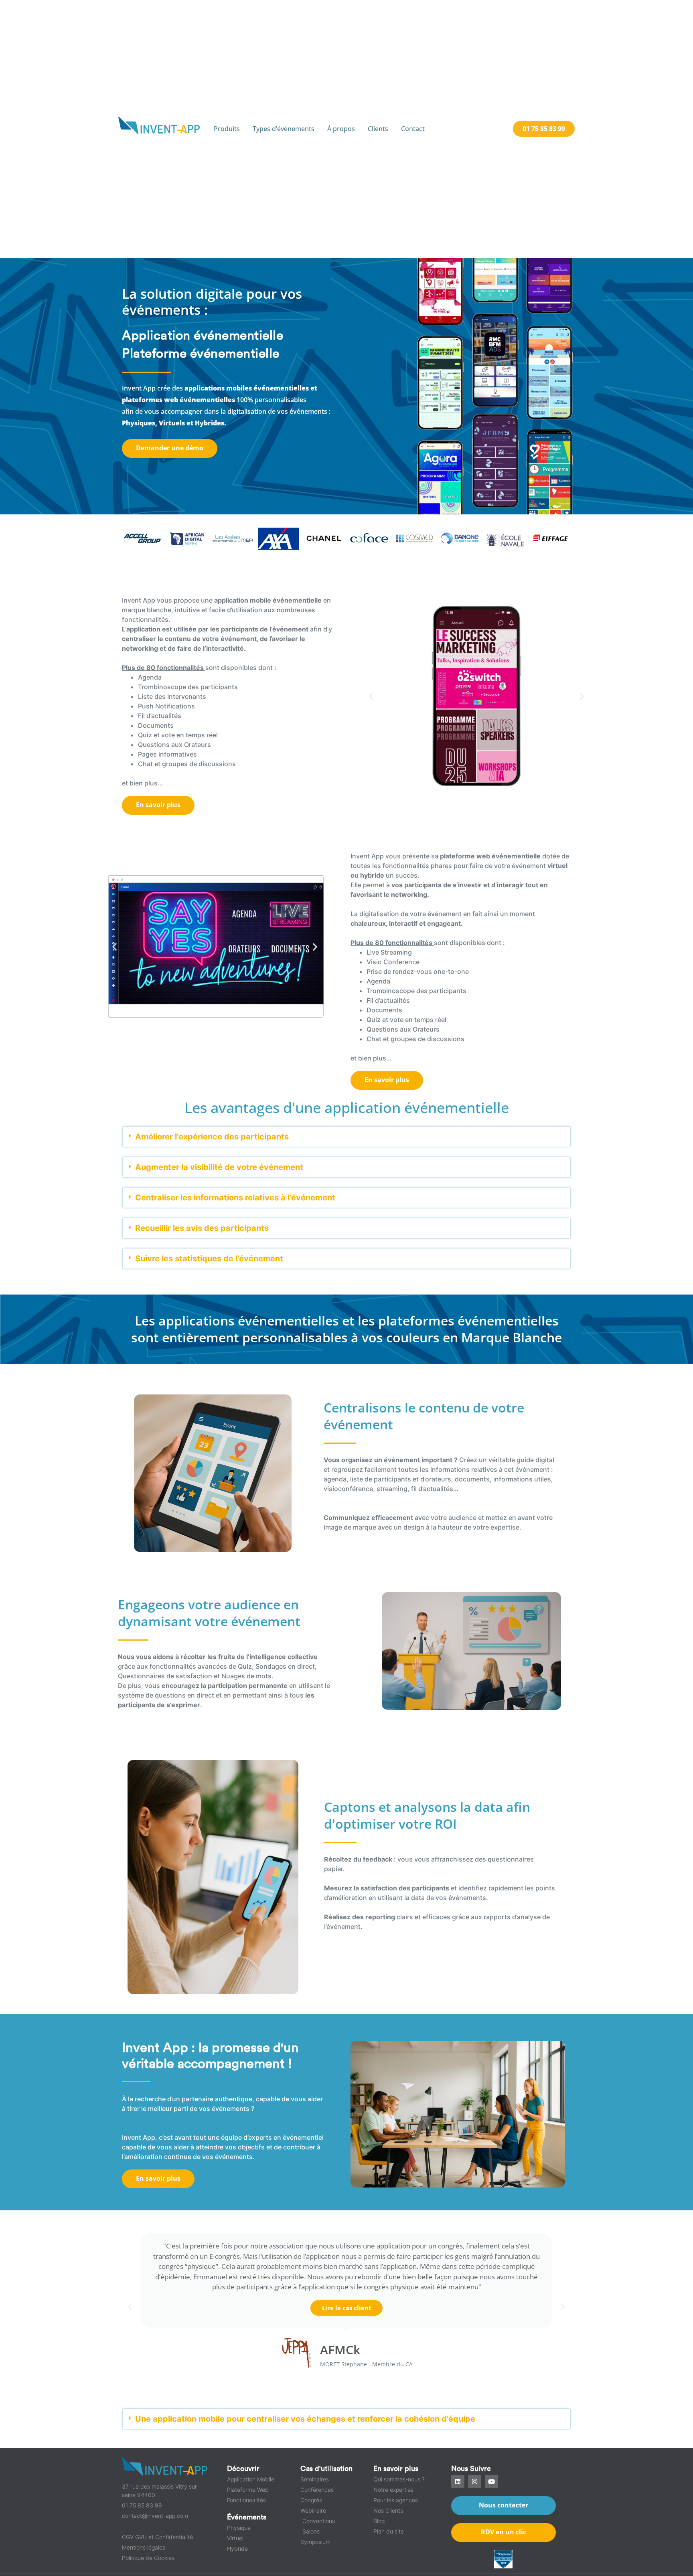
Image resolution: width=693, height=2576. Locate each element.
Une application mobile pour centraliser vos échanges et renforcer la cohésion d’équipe (305, 2419)
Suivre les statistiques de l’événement (209, 1259)
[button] (371, 696)
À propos (341, 129)
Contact (413, 129)
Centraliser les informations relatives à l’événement (235, 1198)
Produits (227, 129)
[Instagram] (475, 2482)
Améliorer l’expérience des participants (212, 1137)
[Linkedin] (458, 2482)
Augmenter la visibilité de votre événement (219, 1167)
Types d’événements (284, 129)
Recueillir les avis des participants (202, 1228)
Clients (378, 129)
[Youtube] (491, 2482)
